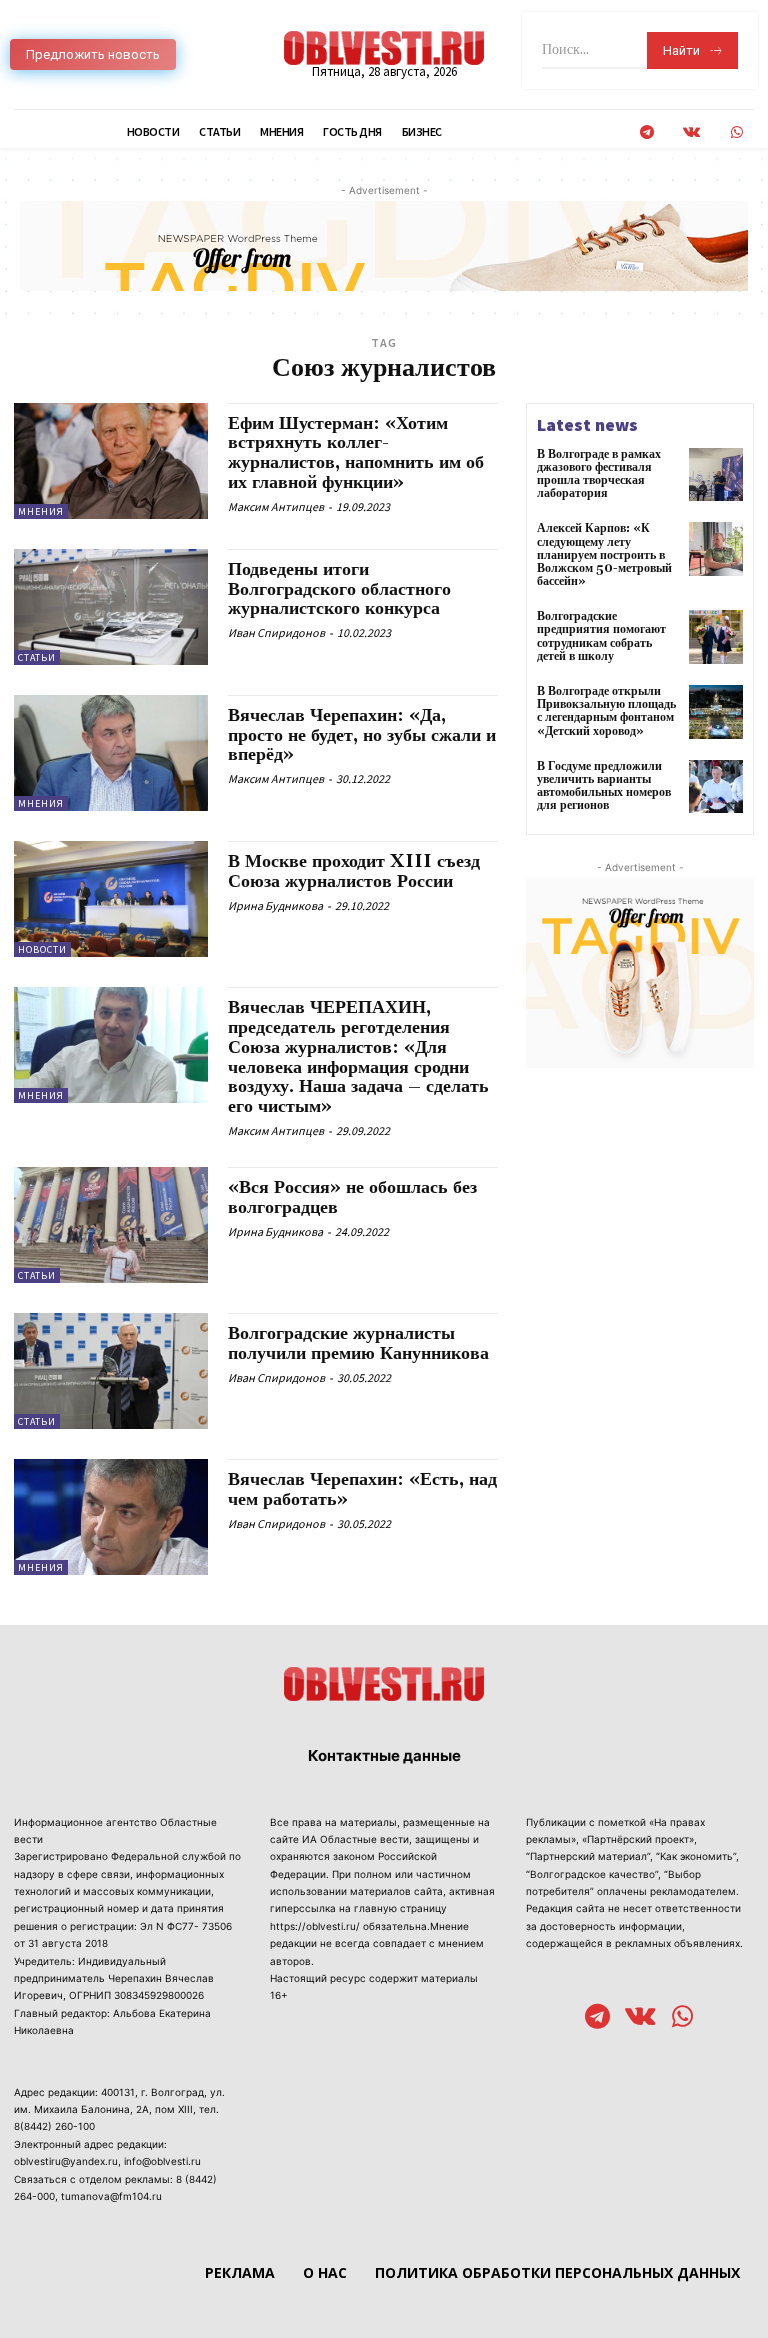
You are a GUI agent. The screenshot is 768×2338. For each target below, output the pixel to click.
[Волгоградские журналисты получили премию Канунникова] (111, 1371)
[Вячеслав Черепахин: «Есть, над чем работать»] (111, 1517)
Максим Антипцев (276, 506)
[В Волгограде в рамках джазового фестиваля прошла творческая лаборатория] (716, 475)
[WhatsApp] (736, 132)
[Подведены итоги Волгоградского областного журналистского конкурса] (111, 607)
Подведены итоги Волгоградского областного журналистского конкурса (339, 589)
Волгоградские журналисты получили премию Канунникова (358, 1343)
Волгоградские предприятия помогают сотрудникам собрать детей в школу (601, 636)
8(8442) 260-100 (54, 2126)
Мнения (41, 511)
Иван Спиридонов (276, 632)
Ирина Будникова (275, 905)
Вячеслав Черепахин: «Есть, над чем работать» (362, 1489)
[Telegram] (646, 132)
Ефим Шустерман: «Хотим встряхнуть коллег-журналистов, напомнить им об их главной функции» (356, 453)
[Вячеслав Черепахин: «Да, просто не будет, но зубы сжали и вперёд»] (111, 753)
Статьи (37, 657)
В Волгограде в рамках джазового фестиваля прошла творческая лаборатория (599, 474)
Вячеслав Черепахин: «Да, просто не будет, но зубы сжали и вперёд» (362, 735)
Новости (42, 949)
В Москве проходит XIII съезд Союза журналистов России (354, 871)
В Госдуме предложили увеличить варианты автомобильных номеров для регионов (604, 786)
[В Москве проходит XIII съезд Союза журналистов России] (111, 899)
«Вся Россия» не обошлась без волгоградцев (352, 1197)
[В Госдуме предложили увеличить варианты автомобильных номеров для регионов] (716, 787)
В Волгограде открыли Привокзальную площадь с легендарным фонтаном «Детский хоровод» (606, 711)
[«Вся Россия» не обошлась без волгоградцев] (111, 1225)
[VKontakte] (691, 132)
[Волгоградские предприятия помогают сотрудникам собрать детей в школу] (716, 637)
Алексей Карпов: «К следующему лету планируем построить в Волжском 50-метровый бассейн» (604, 555)
